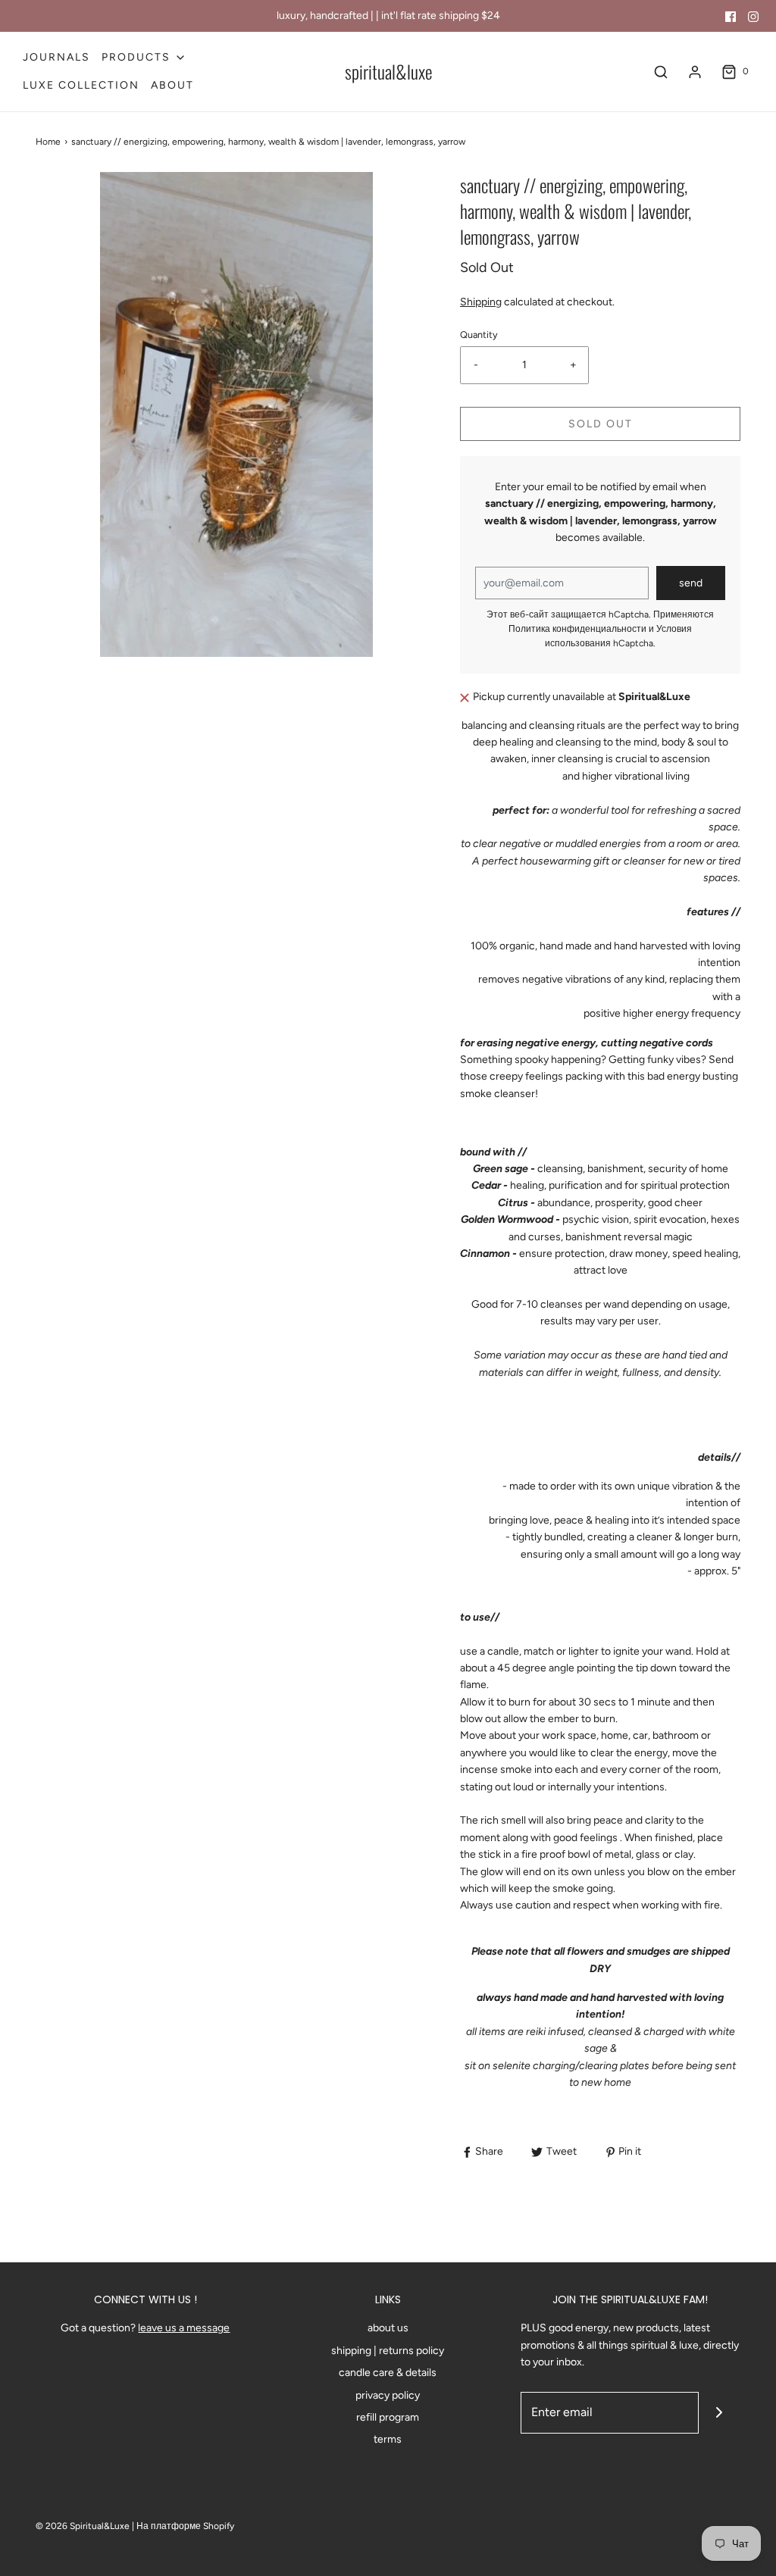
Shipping (481, 302)
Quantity (479, 335)
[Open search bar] (661, 72)
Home (48, 142)
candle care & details (388, 2373)
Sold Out (601, 424)
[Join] (720, 2413)
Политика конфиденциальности (577, 629)
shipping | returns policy (388, 2351)
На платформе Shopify (185, 2526)
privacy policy (388, 2395)
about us (388, 2328)
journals (56, 57)
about (172, 85)
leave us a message (184, 2328)
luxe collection (81, 85)
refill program (388, 2417)
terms (388, 2439)
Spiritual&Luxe (388, 72)
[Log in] (695, 72)
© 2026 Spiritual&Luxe (83, 2526)
